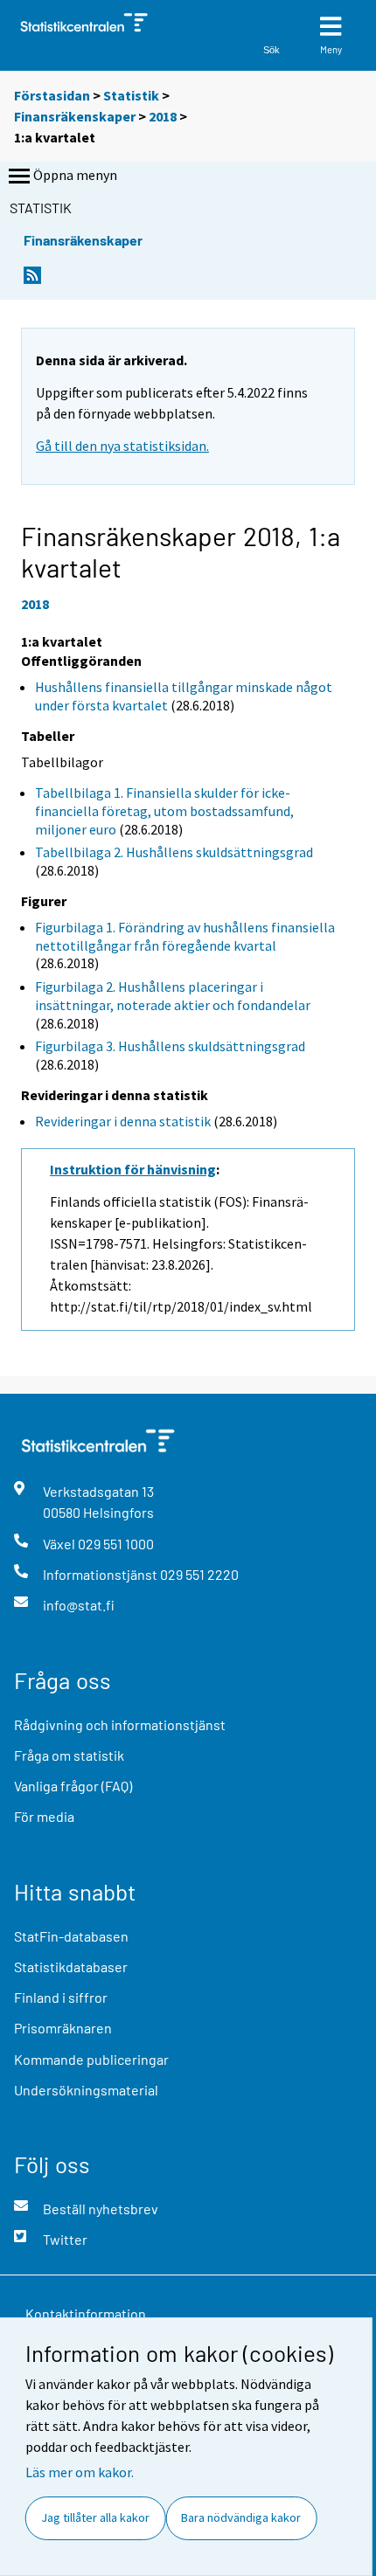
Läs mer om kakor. (80, 2472)
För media (44, 1816)
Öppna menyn (75, 175)
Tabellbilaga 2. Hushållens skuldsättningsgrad (174, 852)
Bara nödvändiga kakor (241, 2517)
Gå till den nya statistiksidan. (122, 446)
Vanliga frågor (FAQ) (73, 1786)
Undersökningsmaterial (86, 2090)
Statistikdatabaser (71, 1967)
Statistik (131, 95)
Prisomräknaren (63, 2028)
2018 (163, 116)
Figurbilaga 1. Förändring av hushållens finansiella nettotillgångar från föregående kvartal (185, 936)
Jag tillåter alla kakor (95, 2517)
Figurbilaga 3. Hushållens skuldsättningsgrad (170, 1046)
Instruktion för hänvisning (133, 1169)
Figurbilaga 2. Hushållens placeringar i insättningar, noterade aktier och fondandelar (173, 996)
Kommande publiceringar (91, 2059)
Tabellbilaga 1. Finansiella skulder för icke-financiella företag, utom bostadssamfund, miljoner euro (164, 811)
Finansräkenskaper (75, 116)
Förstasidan (52, 95)
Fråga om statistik (69, 1755)
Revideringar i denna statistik (123, 1121)
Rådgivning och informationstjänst (120, 1724)
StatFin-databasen (71, 1936)
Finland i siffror (61, 1997)
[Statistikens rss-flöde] (32, 280)
